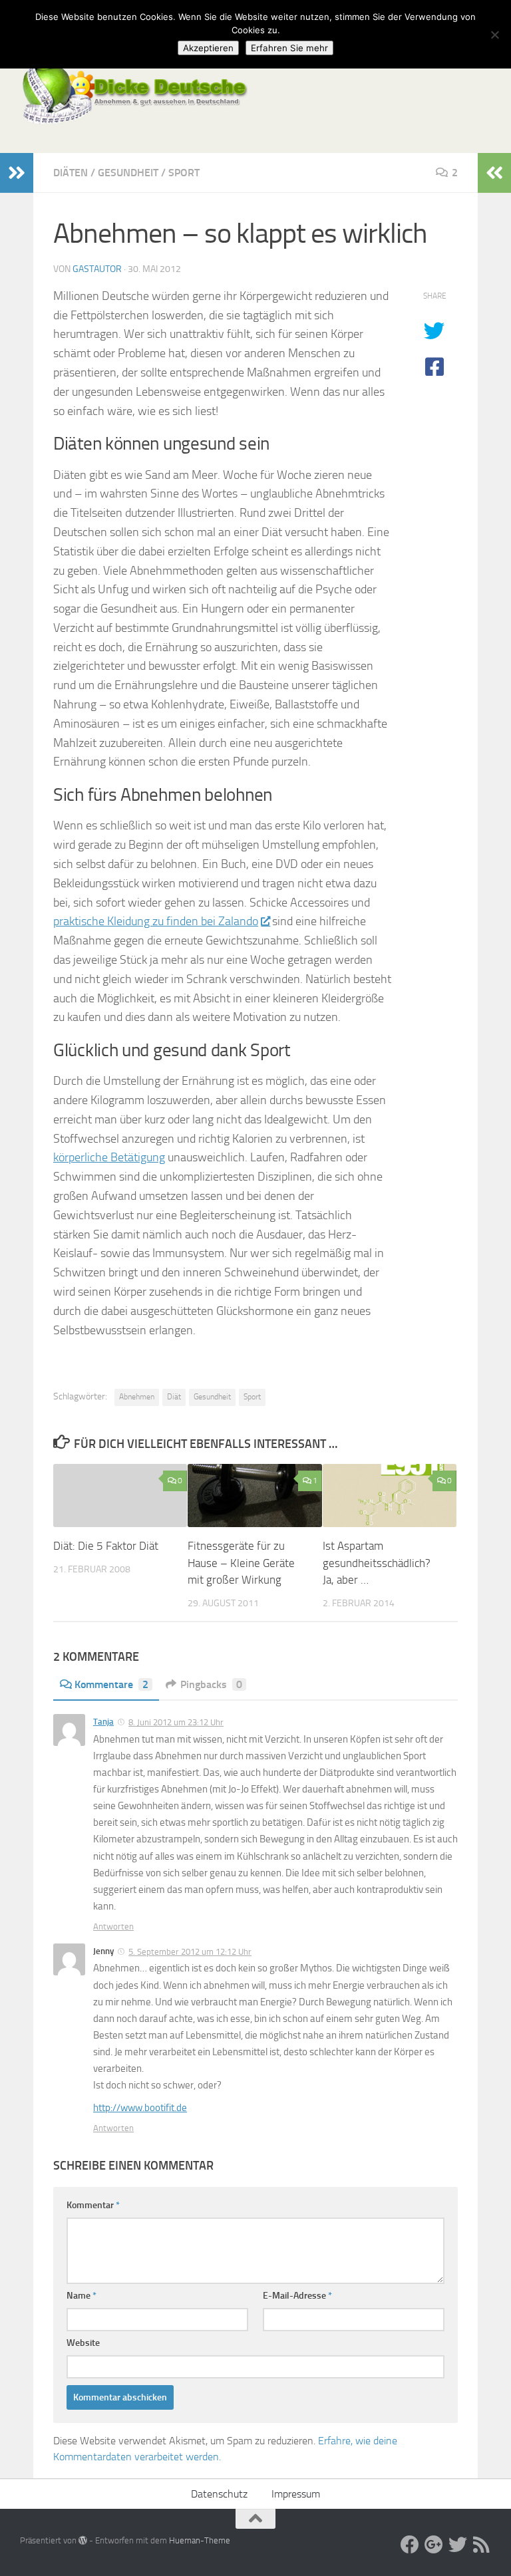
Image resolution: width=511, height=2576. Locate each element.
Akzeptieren (208, 48)
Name (82, 2296)
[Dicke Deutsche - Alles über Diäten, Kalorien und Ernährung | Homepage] (134, 93)
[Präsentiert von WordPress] (83, 2540)
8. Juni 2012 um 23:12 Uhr (176, 1722)
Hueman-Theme (200, 2540)
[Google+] (434, 2545)
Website (83, 2343)
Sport (184, 173)
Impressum (296, 2494)
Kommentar (93, 2205)
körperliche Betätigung (109, 1157)
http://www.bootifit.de (140, 2108)
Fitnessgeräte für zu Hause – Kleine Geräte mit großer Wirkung (241, 1563)
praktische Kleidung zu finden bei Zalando (156, 921)
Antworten (113, 1927)
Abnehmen (137, 1397)
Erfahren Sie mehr (289, 48)
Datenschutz (219, 2494)
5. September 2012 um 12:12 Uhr (190, 1952)
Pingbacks (211, 1684)
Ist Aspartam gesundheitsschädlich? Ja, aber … (377, 1563)
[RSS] (482, 2545)
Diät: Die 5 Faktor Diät (106, 1546)
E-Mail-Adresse (297, 2296)
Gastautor (97, 269)
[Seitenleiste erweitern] (17, 173)
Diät (174, 1397)
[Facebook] (410, 2545)
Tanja (103, 1722)
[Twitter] (458, 2545)
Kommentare (111, 1684)
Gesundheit (128, 173)
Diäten (71, 173)
